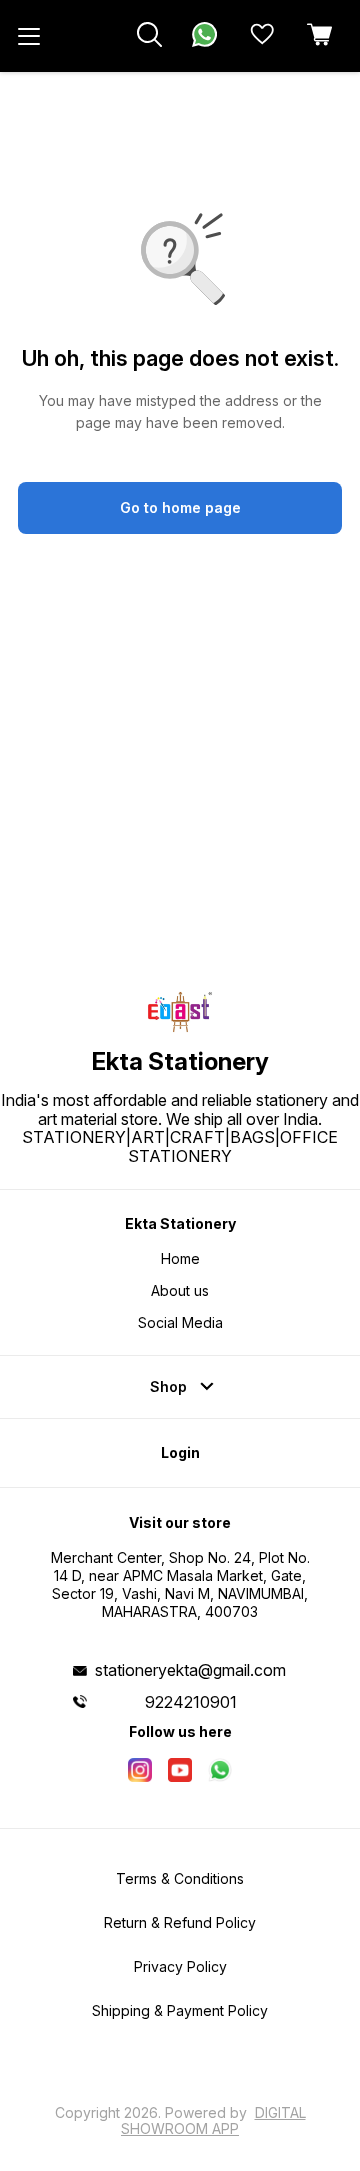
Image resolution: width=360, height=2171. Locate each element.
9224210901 (191, 1702)
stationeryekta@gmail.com (190, 1670)
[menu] (29, 36)
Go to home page (180, 507)
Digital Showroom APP (213, 2120)
